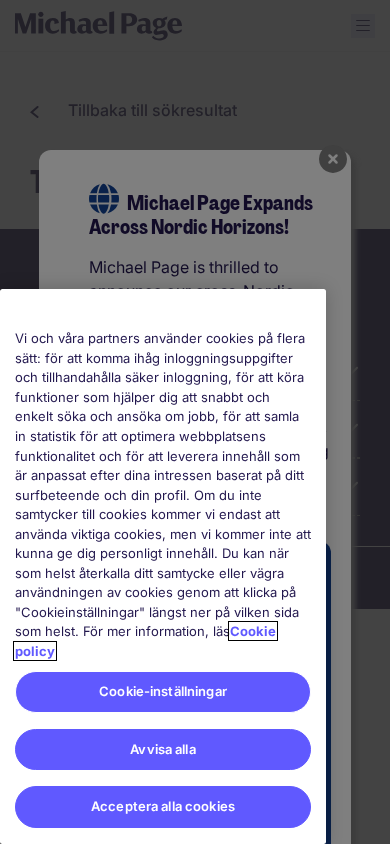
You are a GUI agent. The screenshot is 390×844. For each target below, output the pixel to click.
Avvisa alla (162, 749)
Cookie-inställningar (163, 691)
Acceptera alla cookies (163, 806)
